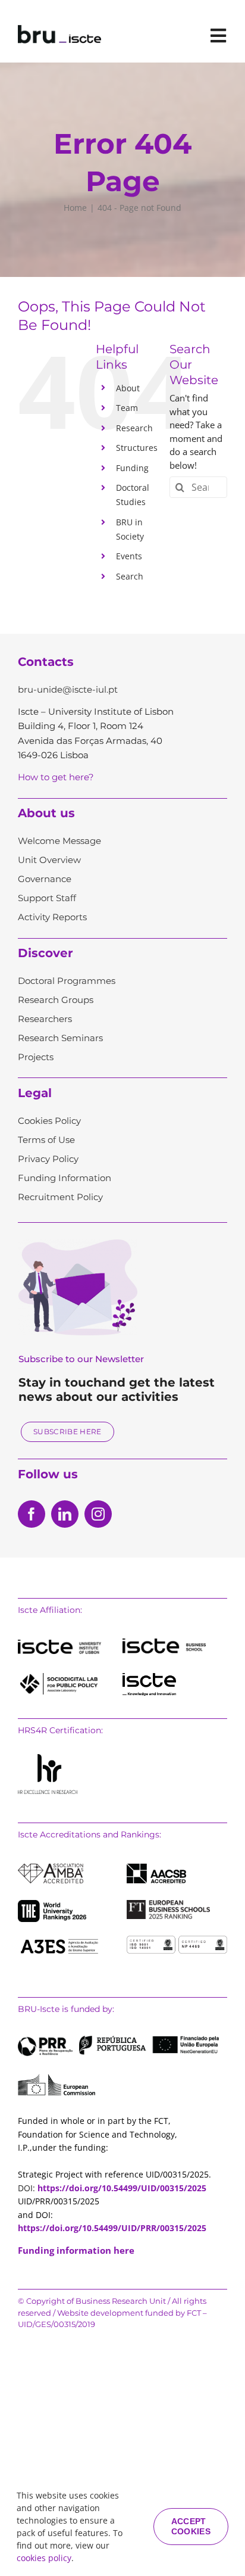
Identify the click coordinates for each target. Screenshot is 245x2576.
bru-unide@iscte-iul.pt (68, 689)
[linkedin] (65, 1514)
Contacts (46, 662)
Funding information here (76, 2250)
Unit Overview (49, 860)
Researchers (45, 1019)
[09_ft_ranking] (168, 1904)
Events (129, 556)
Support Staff (47, 898)
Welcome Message (59, 841)
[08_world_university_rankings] (52, 1904)
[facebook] (32, 1514)
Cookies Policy (49, 1121)
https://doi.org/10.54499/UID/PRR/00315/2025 (112, 2228)
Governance (45, 879)
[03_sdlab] (59, 1677)
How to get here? (56, 777)
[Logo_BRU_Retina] (59, 29)
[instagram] (98, 1514)
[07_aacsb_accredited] (156, 1868)
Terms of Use (46, 1140)
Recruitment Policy (60, 1197)
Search (130, 576)
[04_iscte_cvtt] (149, 1677)
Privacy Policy (48, 1159)
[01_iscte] (59, 1644)
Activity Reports (52, 917)
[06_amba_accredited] (51, 1868)
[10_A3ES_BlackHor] (59, 1940)
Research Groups (56, 1000)
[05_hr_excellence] (48, 1758)
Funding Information (65, 1178)
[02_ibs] (164, 1643)
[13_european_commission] (56, 2078)
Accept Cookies (191, 2526)
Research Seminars (60, 1038)
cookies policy (44, 2558)
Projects (36, 1057)
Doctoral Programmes (67, 981)
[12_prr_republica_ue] (118, 2040)
